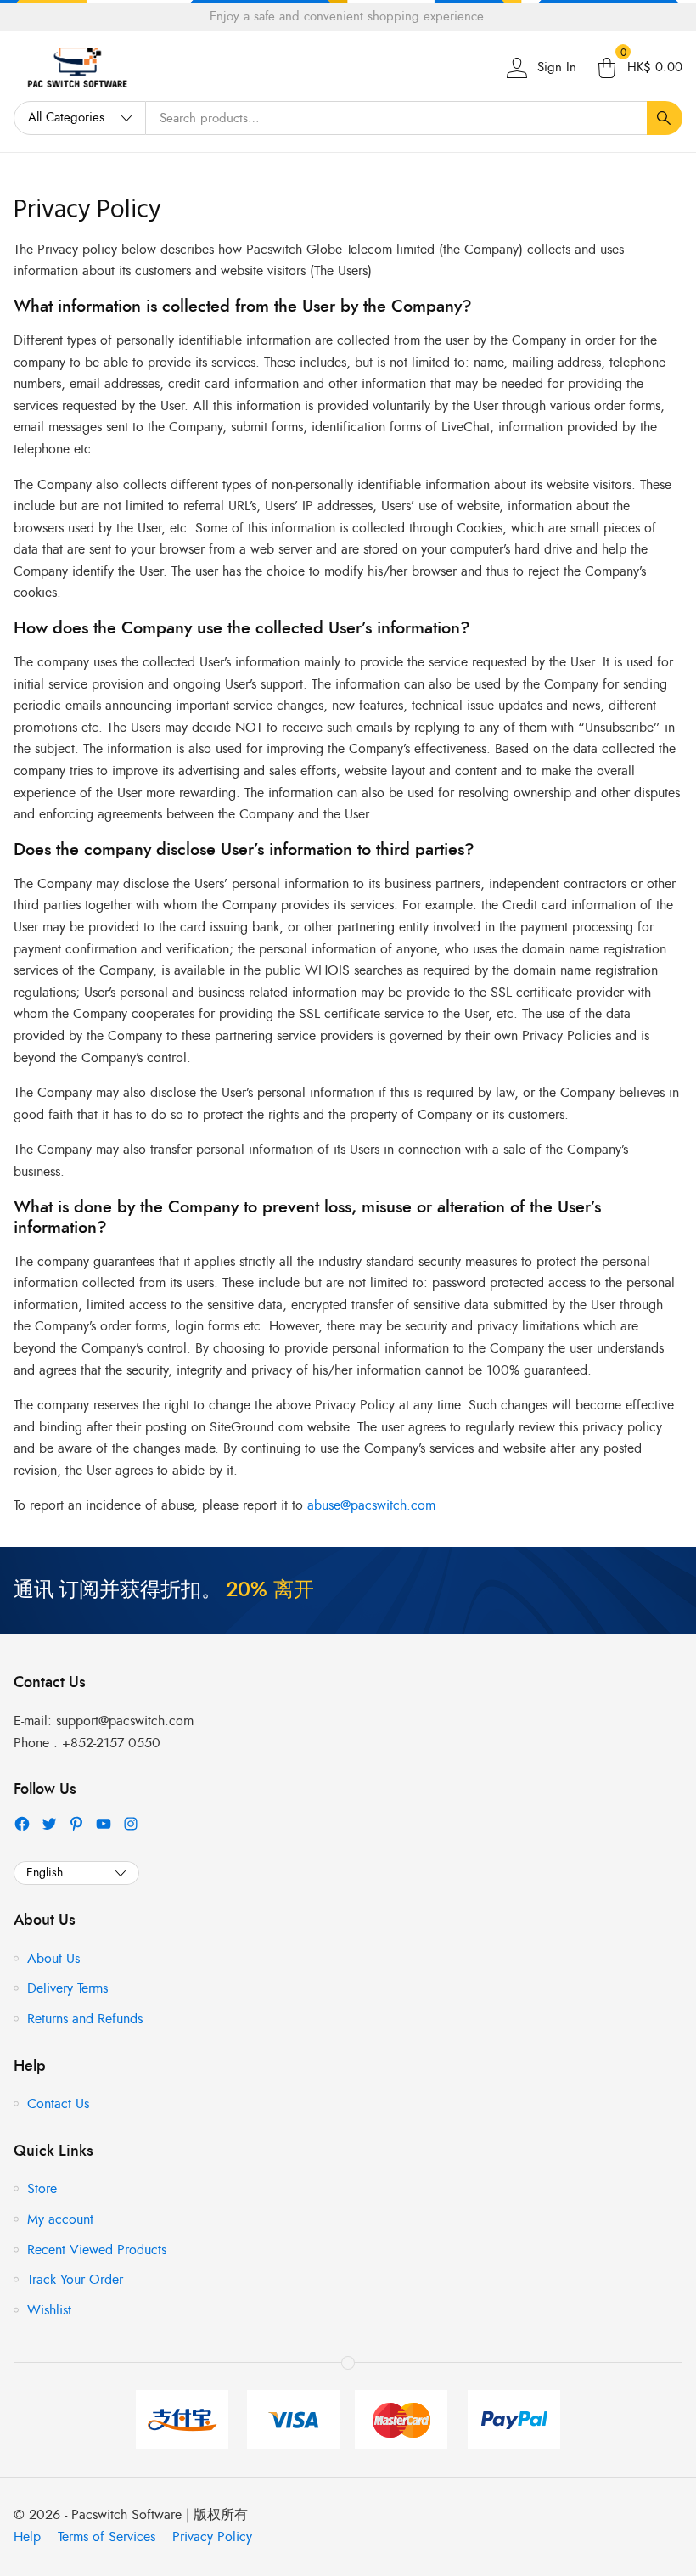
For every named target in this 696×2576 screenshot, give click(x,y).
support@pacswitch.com (125, 1721)
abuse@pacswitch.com (371, 1505)
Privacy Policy (87, 211)
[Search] (665, 118)
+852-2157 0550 (111, 1743)
